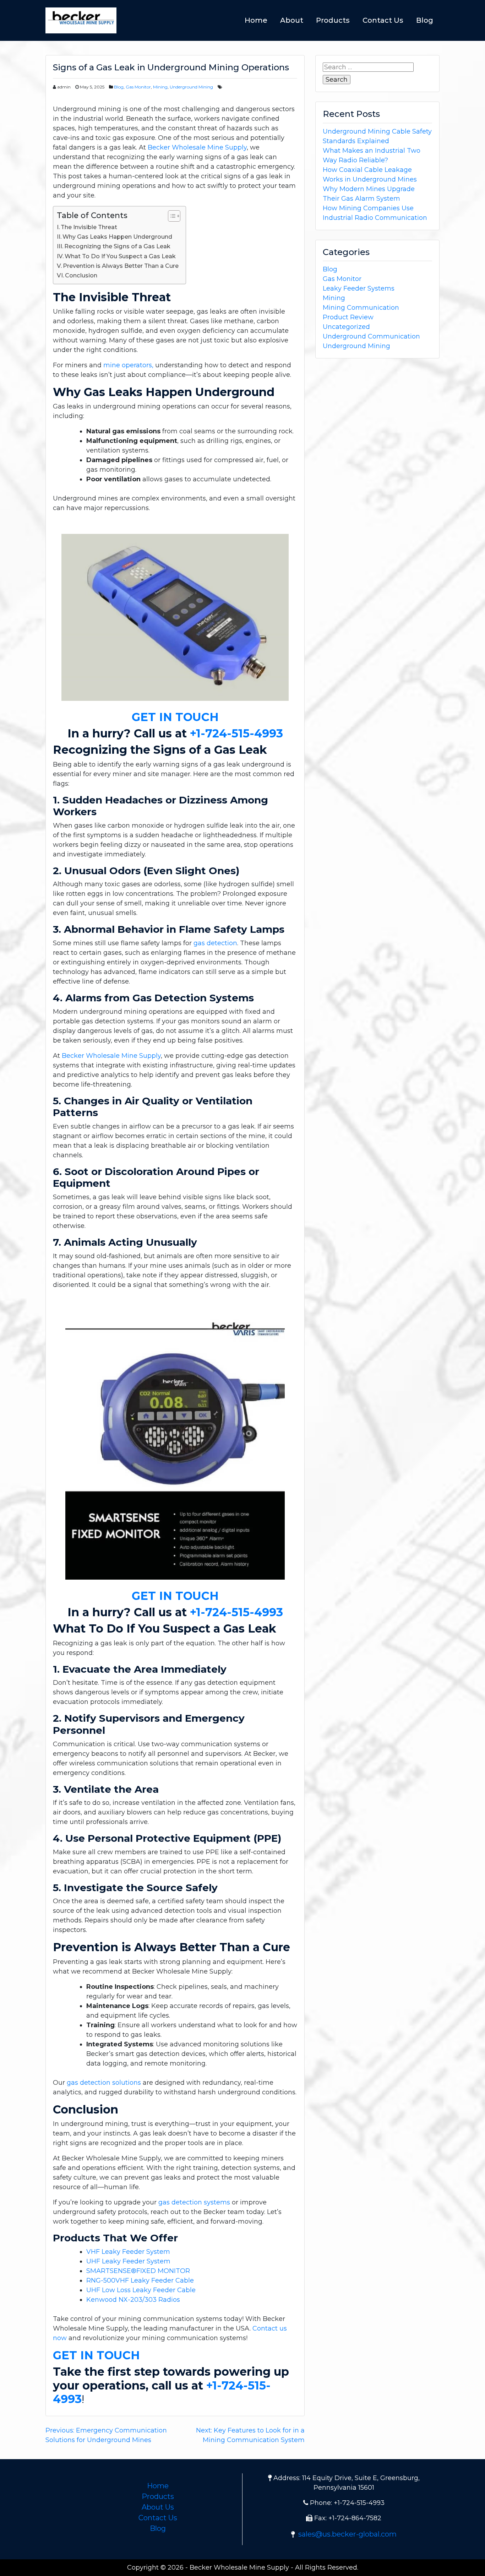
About (292, 20)
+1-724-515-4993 (236, 733)
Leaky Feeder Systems (359, 288)
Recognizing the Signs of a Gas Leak (117, 246)
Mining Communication (361, 308)
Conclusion (81, 275)
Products (333, 20)
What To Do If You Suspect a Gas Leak (120, 256)
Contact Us (383, 20)
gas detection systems (194, 2202)
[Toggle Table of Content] (171, 216)
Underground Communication (371, 336)
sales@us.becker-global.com (347, 2534)
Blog (425, 20)
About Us (158, 2507)
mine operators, (128, 365)
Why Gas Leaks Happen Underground (117, 237)
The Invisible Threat (89, 227)
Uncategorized (346, 327)
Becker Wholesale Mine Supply (197, 147)
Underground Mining (191, 87)
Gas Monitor (138, 87)
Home (256, 20)
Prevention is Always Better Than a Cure (121, 266)
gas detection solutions (104, 2083)
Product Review (348, 317)
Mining (160, 87)
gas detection (215, 943)
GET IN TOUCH (175, 717)
